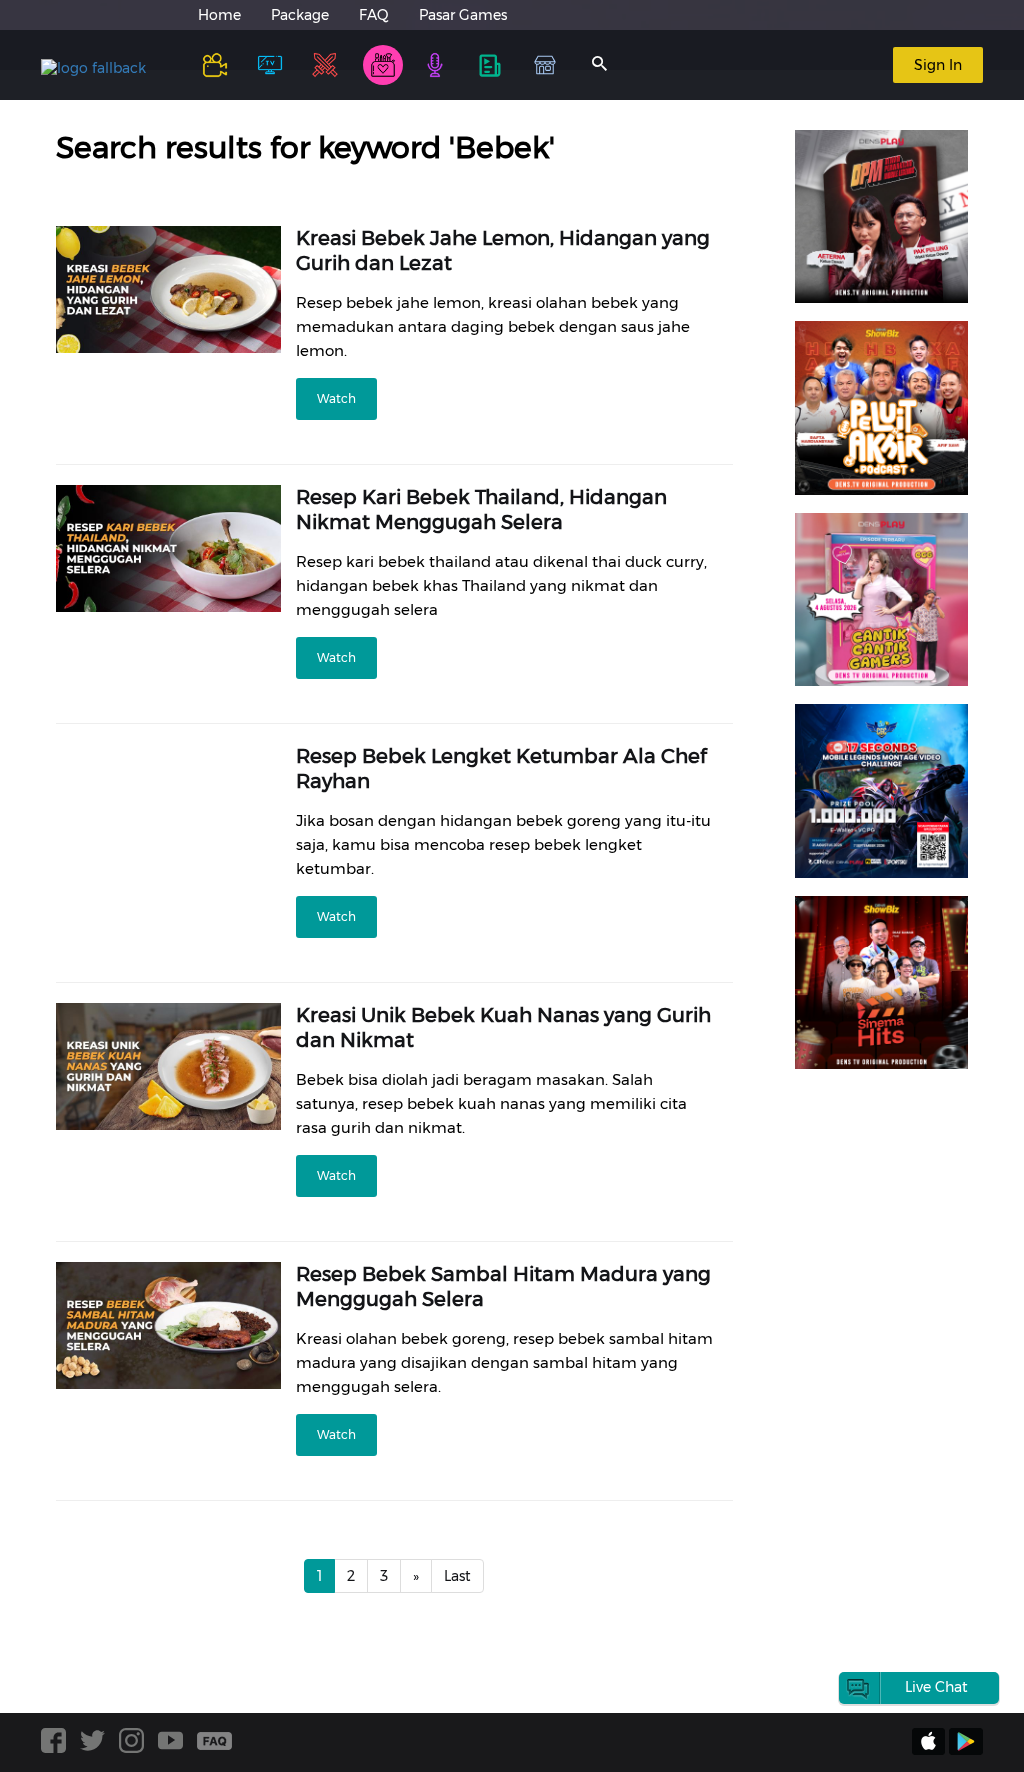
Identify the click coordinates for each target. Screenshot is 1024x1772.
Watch (336, 398)
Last (457, 1576)
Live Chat (936, 1687)
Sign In (938, 65)
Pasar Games (463, 15)
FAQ (374, 15)
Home (219, 15)
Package (300, 15)
